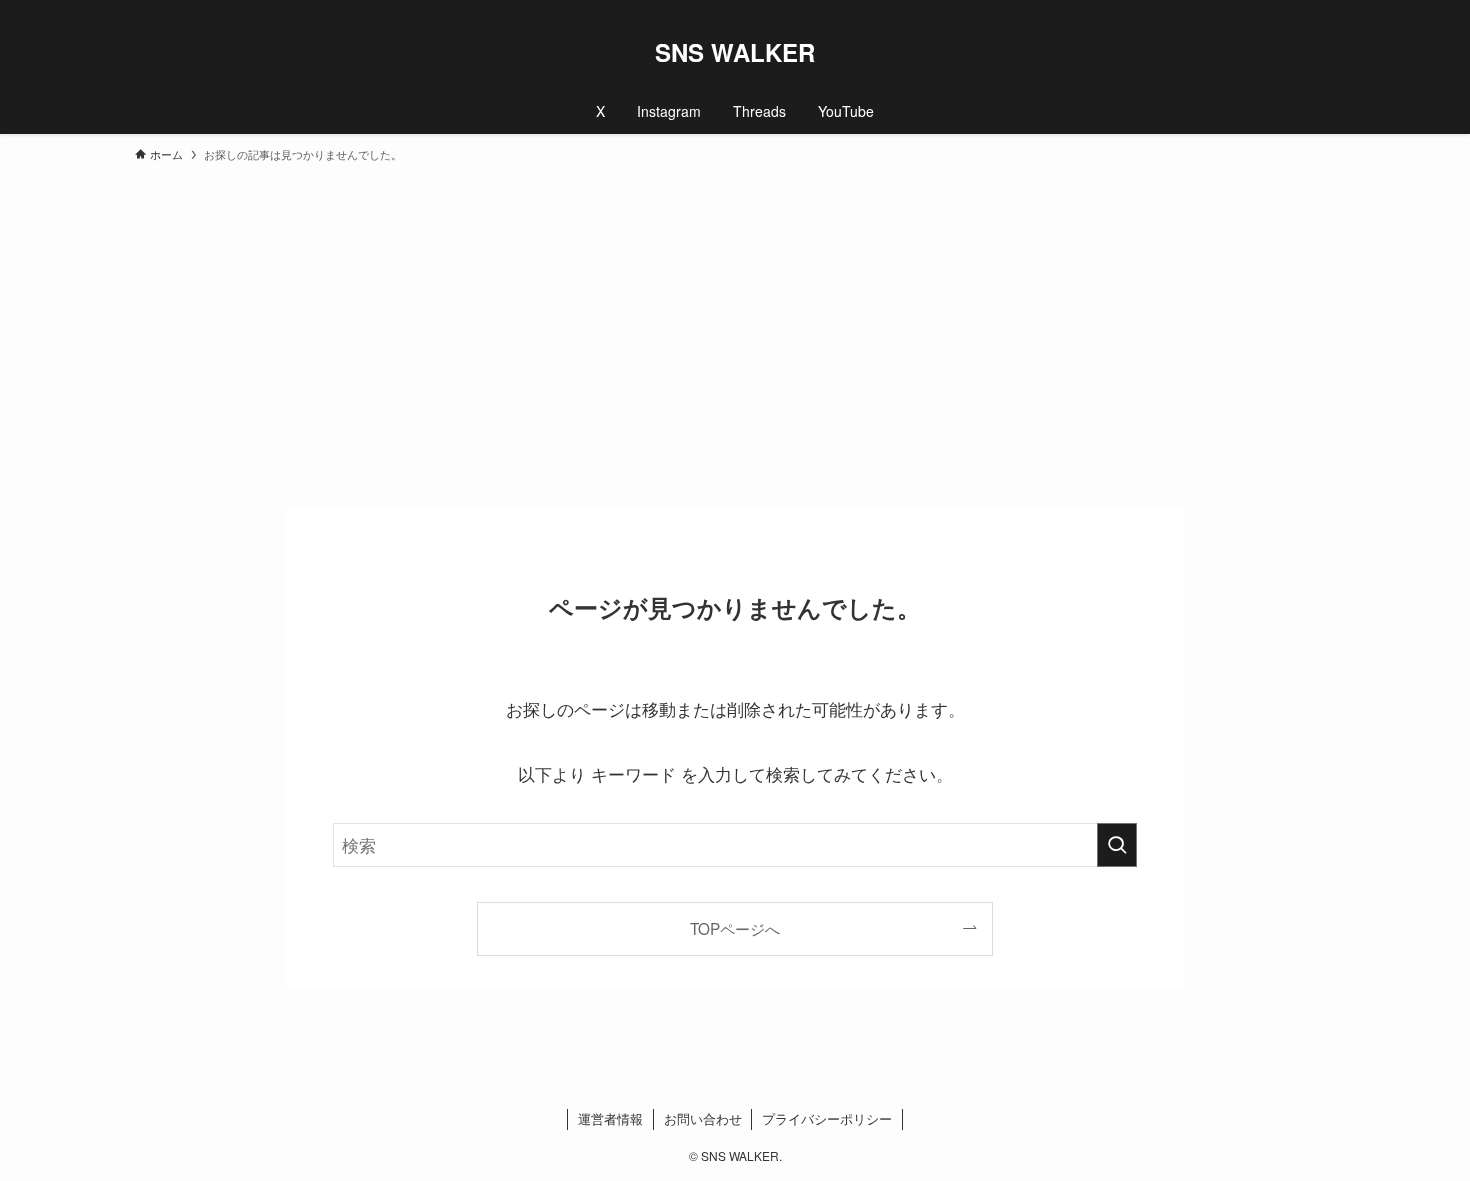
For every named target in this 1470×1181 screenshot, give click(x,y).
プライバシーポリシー (827, 1118)
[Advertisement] (735, 326)
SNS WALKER (735, 52)
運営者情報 (610, 1118)
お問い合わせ (703, 1118)
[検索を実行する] (1117, 845)
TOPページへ (735, 928)
